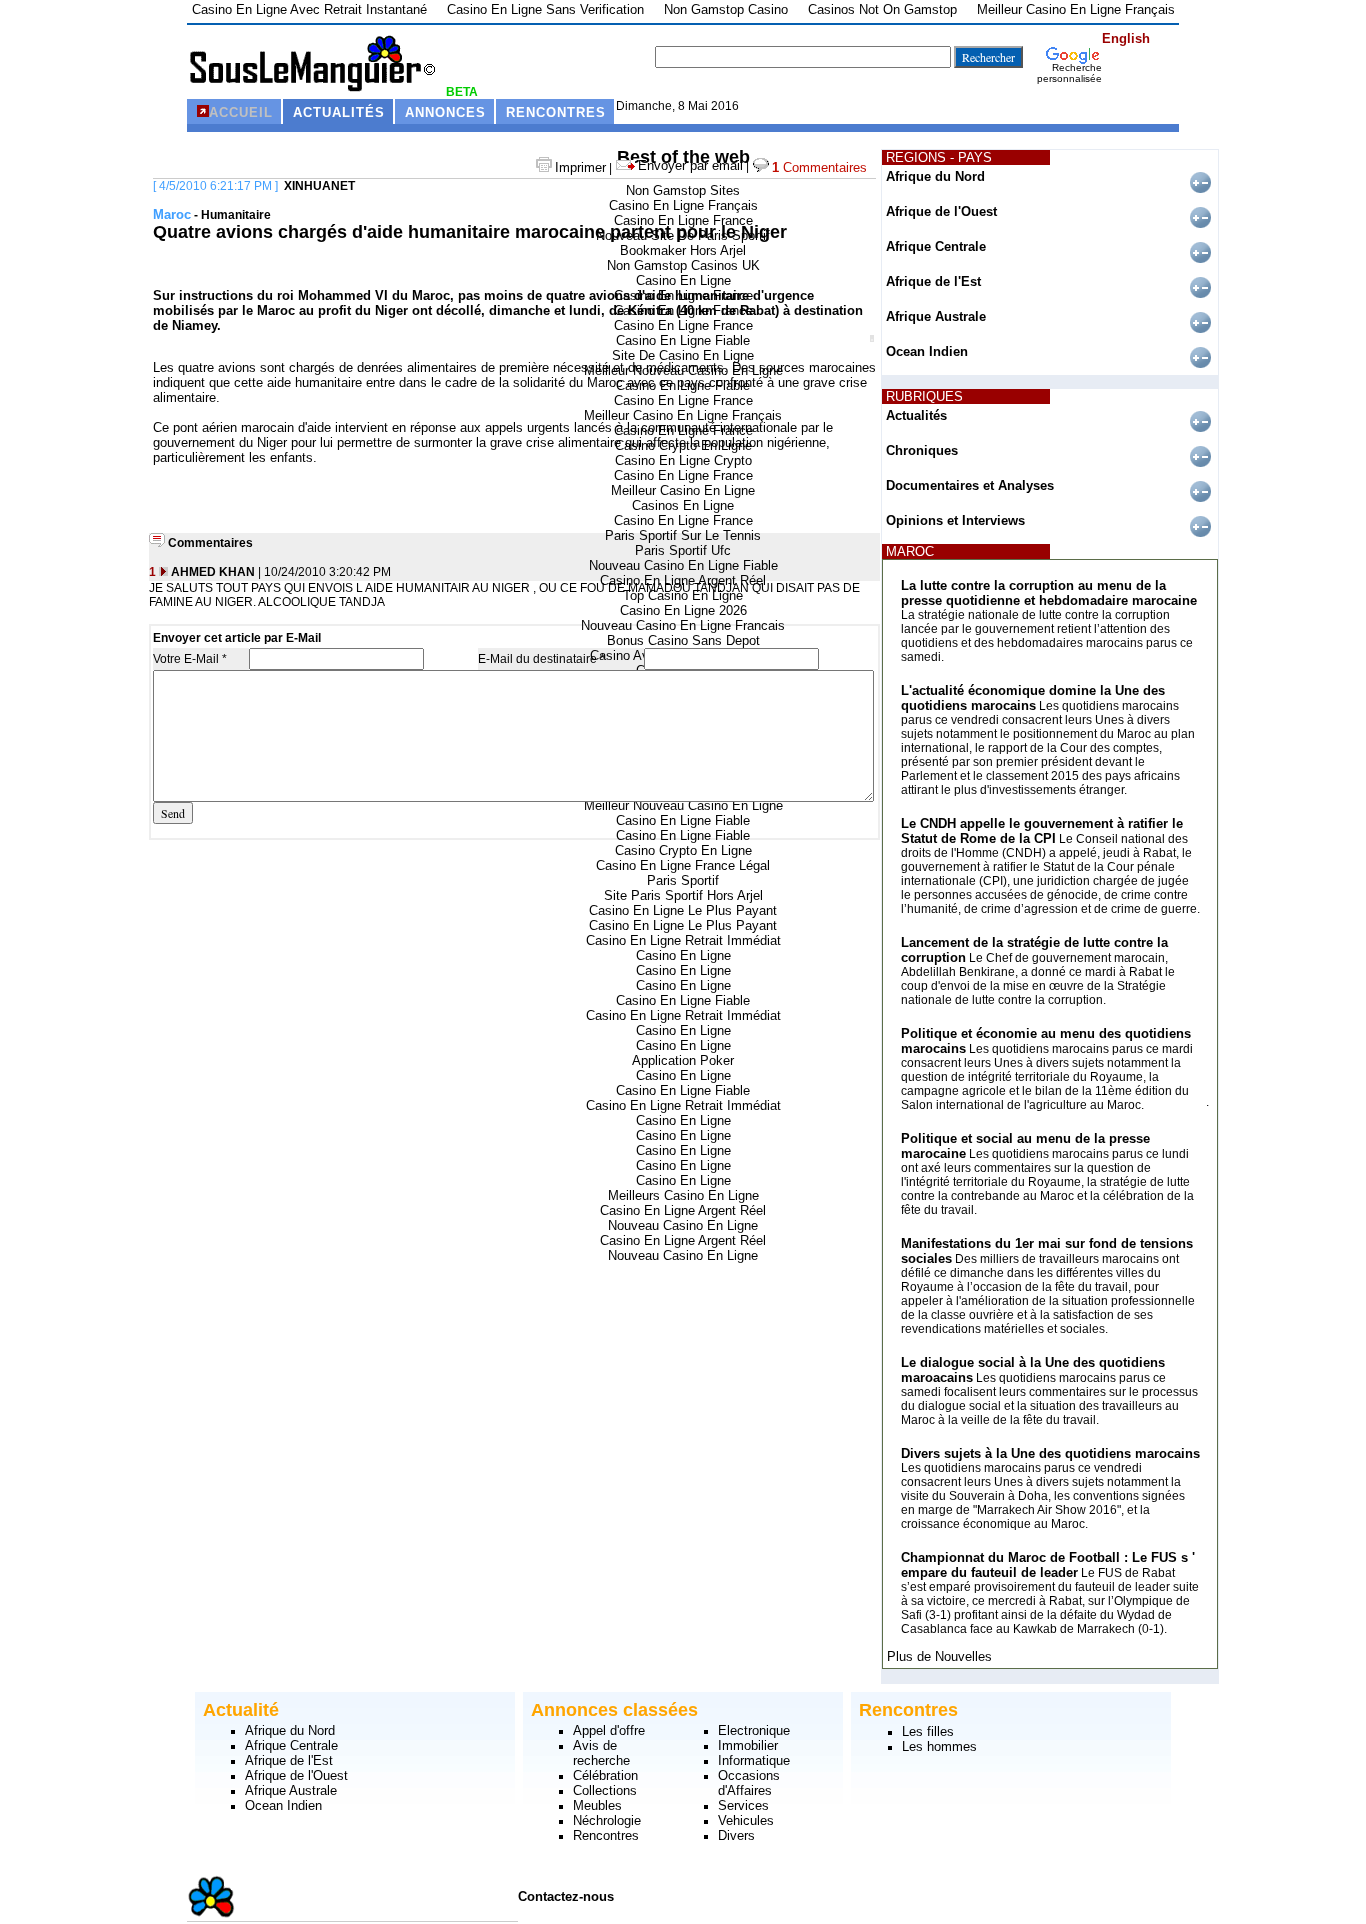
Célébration (605, 1775)
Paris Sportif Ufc (683, 550)
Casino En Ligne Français (683, 205)
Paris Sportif (683, 880)
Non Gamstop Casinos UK (683, 265)
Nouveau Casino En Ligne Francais (683, 625)
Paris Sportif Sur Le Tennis (683, 535)
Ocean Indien (927, 351)
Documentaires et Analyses (970, 485)
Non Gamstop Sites (683, 190)
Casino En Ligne (683, 280)
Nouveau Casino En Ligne (683, 1225)
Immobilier (748, 1745)
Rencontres (606, 1835)
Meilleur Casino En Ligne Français (683, 415)
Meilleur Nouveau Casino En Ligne (683, 805)
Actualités (916, 415)
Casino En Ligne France (683, 220)
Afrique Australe (936, 316)
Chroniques (922, 450)
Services (743, 1805)
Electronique (754, 1730)
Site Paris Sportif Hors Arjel (683, 895)
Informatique (754, 1760)
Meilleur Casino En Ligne (683, 490)
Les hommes (939, 1746)
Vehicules (746, 1820)
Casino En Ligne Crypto (683, 460)
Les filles (928, 1731)
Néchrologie (607, 1820)
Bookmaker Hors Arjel (683, 250)
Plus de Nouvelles (939, 1656)
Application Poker (683, 1060)
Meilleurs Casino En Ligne (683, 1195)
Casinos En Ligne (683, 505)
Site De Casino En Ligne (683, 355)
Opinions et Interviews (955, 520)
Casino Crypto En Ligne (683, 850)
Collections (605, 1790)
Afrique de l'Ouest (941, 211)
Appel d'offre (609, 1730)
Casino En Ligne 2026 (683, 610)
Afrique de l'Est (933, 281)
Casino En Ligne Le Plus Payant (683, 910)
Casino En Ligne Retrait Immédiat (683, 940)
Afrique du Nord (935, 176)
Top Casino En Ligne (683, 595)
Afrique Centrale (936, 246)
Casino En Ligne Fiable (683, 340)
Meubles (597, 1805)
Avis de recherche (601, 1753)
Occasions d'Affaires (749, 1783)
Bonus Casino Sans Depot (683, 640)
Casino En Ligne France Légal (683, 865)
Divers (736, 1835)
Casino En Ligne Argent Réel (683, 1210)
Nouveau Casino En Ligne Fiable (683, 565)
